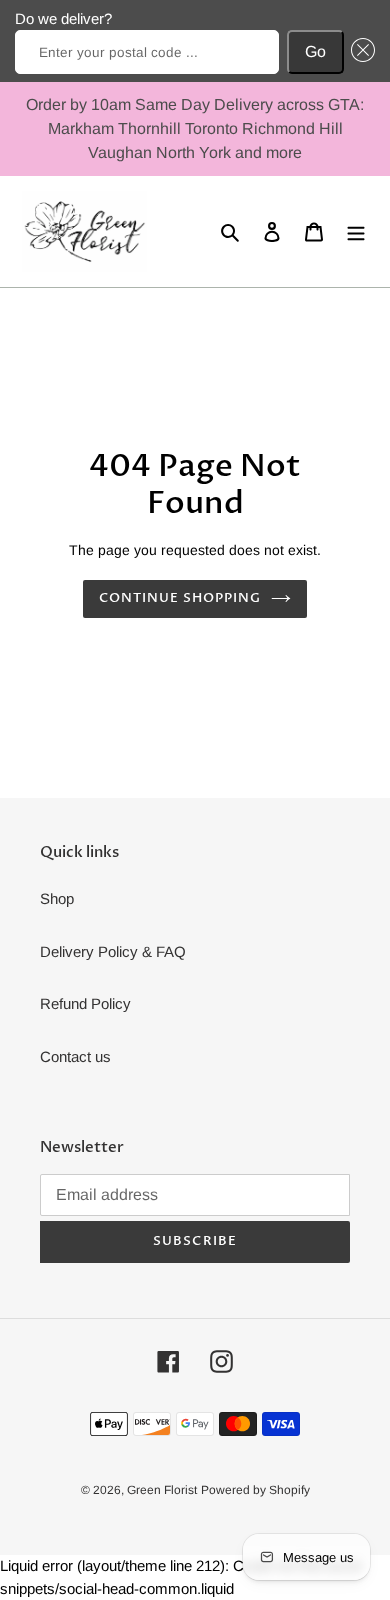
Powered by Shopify (255, 1490)
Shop (57, 898)
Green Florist (162, 1490)
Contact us (75, 1056)
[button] (360, 52)
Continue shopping (180, 598)
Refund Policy (85, 1003)
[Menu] (356, 231)
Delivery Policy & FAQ (113, 951)
